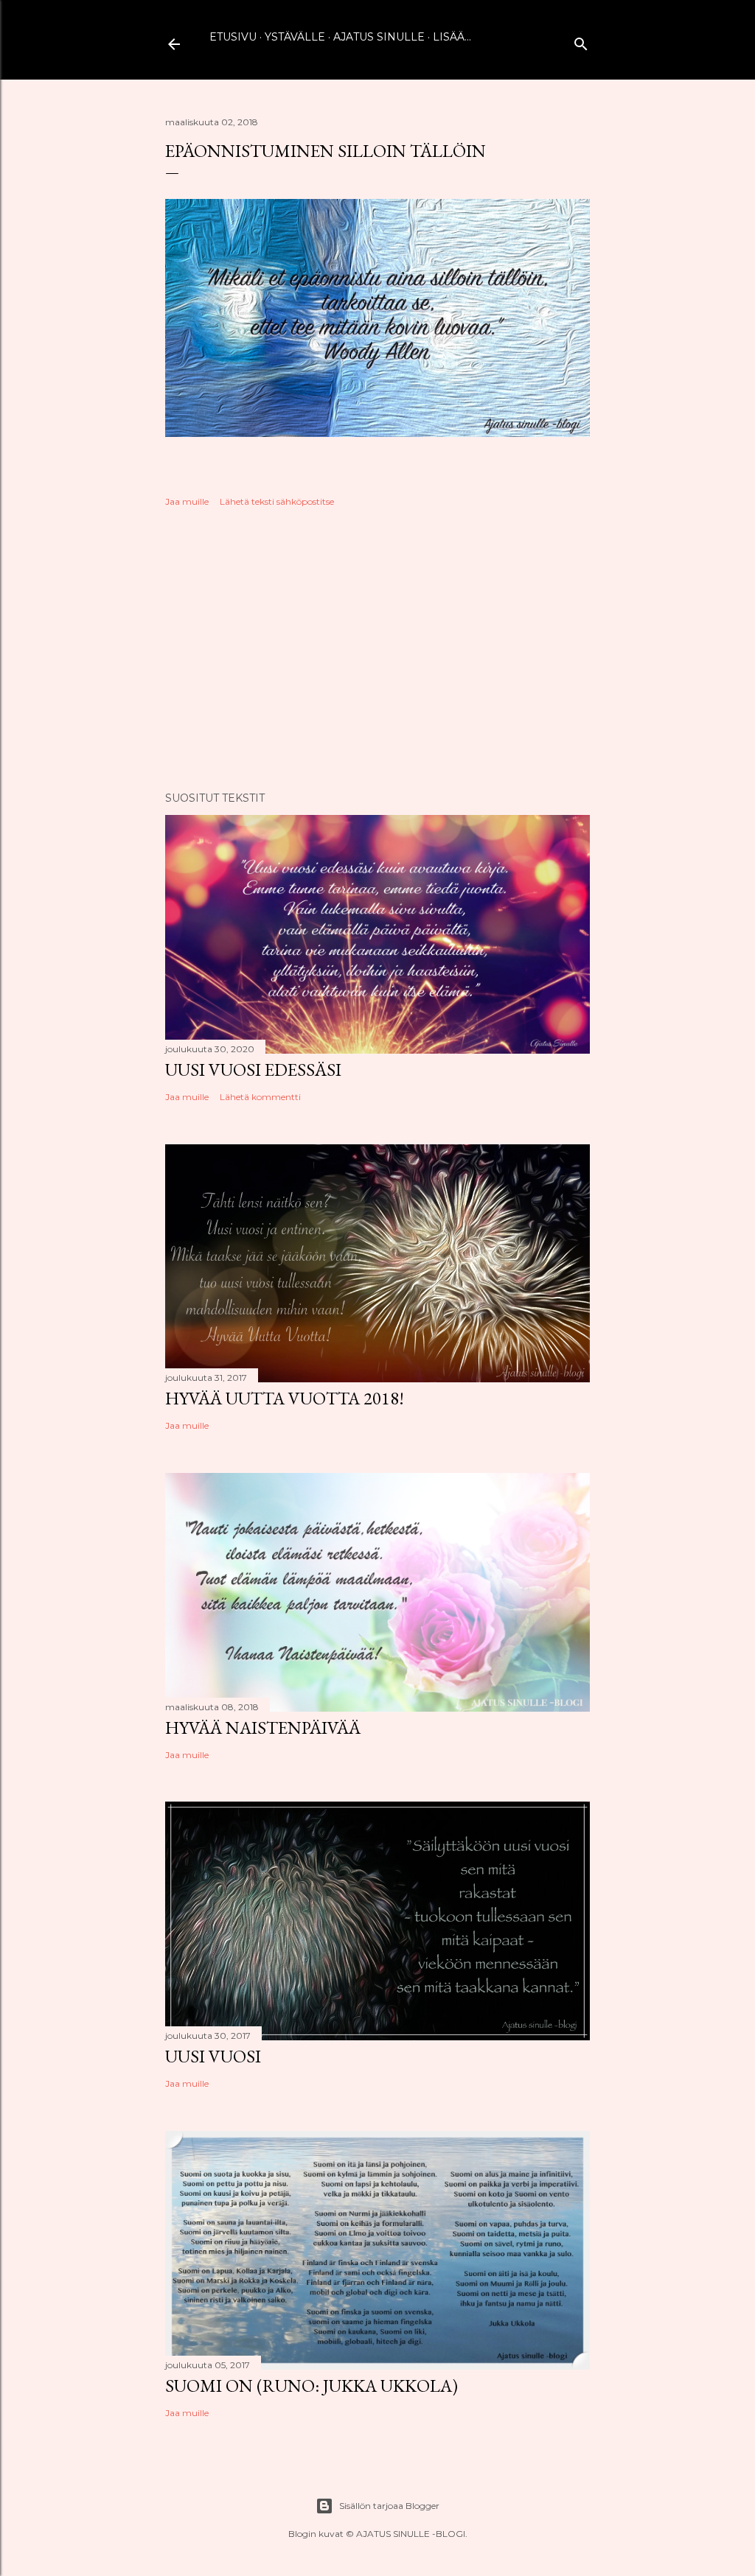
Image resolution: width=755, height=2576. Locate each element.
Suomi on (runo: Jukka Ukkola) (312, 2386)
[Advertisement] (377, 651)
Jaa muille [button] (187, 501)
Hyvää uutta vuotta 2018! (285, 1398)
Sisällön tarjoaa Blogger (389, 2506)
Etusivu (233, 37)
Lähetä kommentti (260, 1097)
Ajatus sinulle (379, 37)
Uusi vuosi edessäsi (253, 1070)
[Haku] (581, 41)
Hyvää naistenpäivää (263, 1728)
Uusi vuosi (213, 2056)
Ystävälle (295, 37)
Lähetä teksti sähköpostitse (277, 501)
